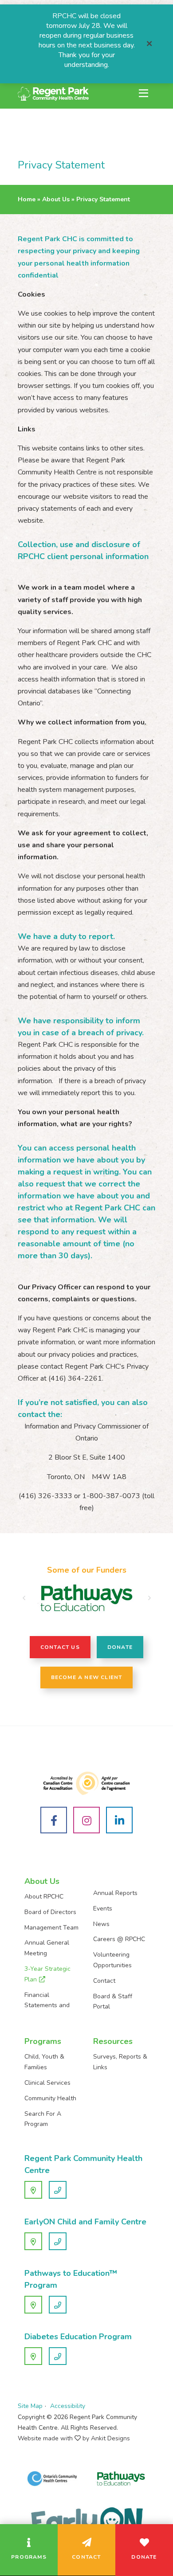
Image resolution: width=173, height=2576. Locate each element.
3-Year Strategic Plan (47, 1974)
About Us (56, 199)
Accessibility (68, 2406)
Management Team (51, 1928)
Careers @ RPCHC (119, 1939)
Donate (120, 1647)
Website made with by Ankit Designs (74, 2438)
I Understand (36, 2559)
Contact (104, 1981)
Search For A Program (43, 2119)
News (101, 1924)
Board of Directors (50, 1912)
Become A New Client (87, 1677)
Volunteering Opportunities (112, 1960)
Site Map (30, 2406)
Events (103, 1909)
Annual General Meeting (47, 1948)
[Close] (149, 44)
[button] (24, 1598)
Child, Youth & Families (44, 2062)
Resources (113, 2041)
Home (27, 199)
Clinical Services (47, 2083)
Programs (43, 2041)
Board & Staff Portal (113, 2002)
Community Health (50, 2098)
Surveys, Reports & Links (120, 2062)
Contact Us (60, 1647)
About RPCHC (44, 1897)
